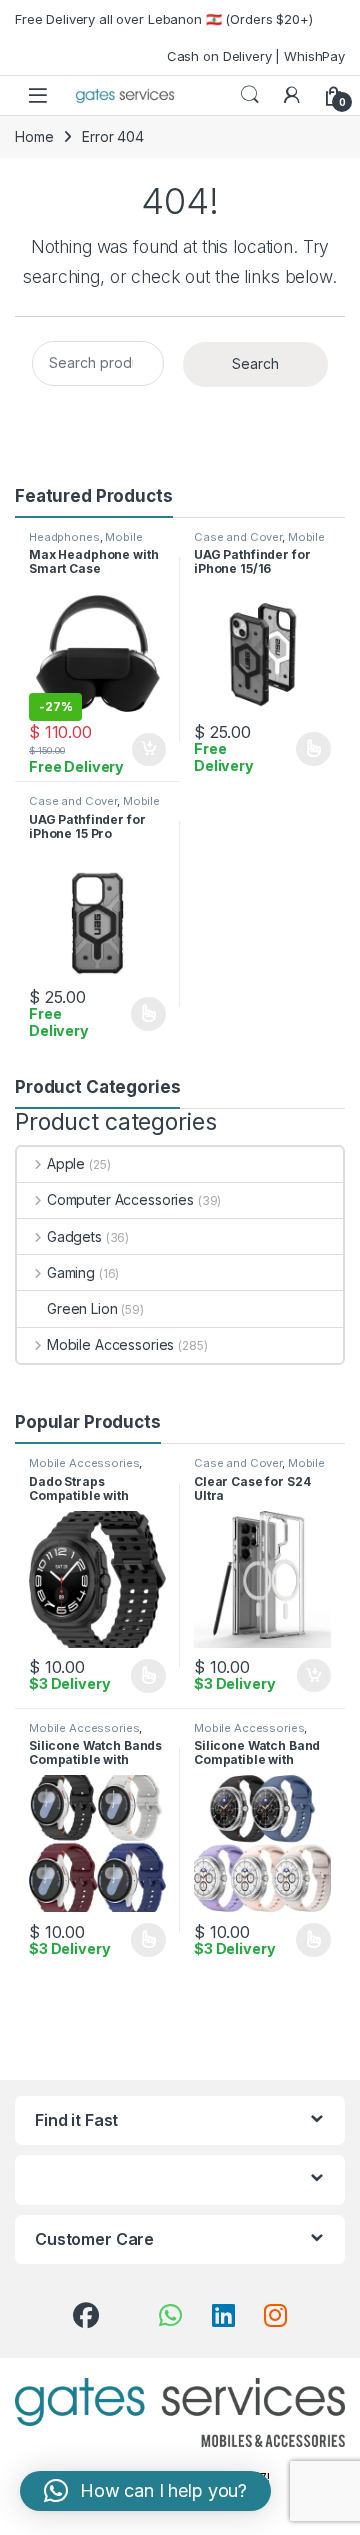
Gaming (71, 1272)
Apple (66, 1163)
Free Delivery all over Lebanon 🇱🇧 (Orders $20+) (164, 19)
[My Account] (292, 95)
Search (250, 95)
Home (34, 136)
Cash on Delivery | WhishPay (256, 56)
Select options (307, 749)
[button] (145, 2491)
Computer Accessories (120, 1199)
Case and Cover (238, 537)
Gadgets (74, 1236)
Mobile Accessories (86, 543)
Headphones (64, 537)
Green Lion (82, 1308)
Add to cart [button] (149, 750)
